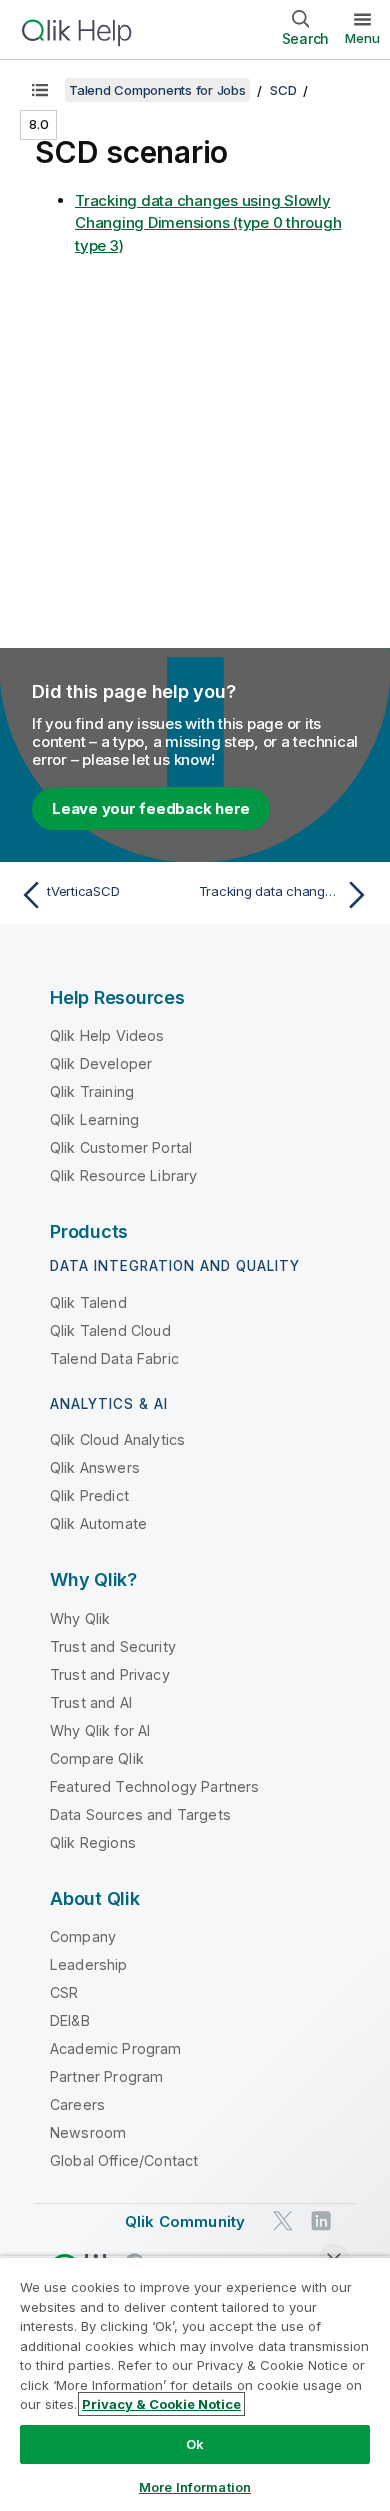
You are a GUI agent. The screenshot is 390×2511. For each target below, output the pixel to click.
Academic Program (116, 2048)
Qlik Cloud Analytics (117, 1439)
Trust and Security (113, 1646)
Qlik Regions (93, 1842)
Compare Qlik (97, 1758)
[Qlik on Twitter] (283, 2221)
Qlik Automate (98, 1523)
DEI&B (70, 2020)
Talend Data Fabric (114, 1358)
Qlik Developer (101, 1063)
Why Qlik (80, 1618)
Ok (195, 2444)
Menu (362, 38)
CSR (64, 1992)
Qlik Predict (89, 1495)
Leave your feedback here (151, 808)
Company (83, 1936)
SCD (283, 90)
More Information (195, 2487)
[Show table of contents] (40, 90)
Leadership (89, 1964)
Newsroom (88, 2132)
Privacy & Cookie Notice (161, 2404)
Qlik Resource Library (123, 1175)
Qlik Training (92, 1091)
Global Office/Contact (124, 2160)
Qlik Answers (95, 1467)
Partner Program (106, 2076)
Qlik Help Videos (107, 1035)
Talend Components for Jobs (157, 90)
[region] (195, 2383)
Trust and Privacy (110, 1674)
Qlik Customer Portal (121, 1147)
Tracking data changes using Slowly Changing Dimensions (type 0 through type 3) (208, 223)
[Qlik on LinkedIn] (321, 2221)
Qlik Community (185, 2221)
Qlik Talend (88, 1302)
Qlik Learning (94, 1119)
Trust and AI (91, 1702)
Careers (77, 2104)
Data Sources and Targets (140, 1814)
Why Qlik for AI (100, 1730)
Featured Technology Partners (154, 1786)
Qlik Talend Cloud (110, 1330)
